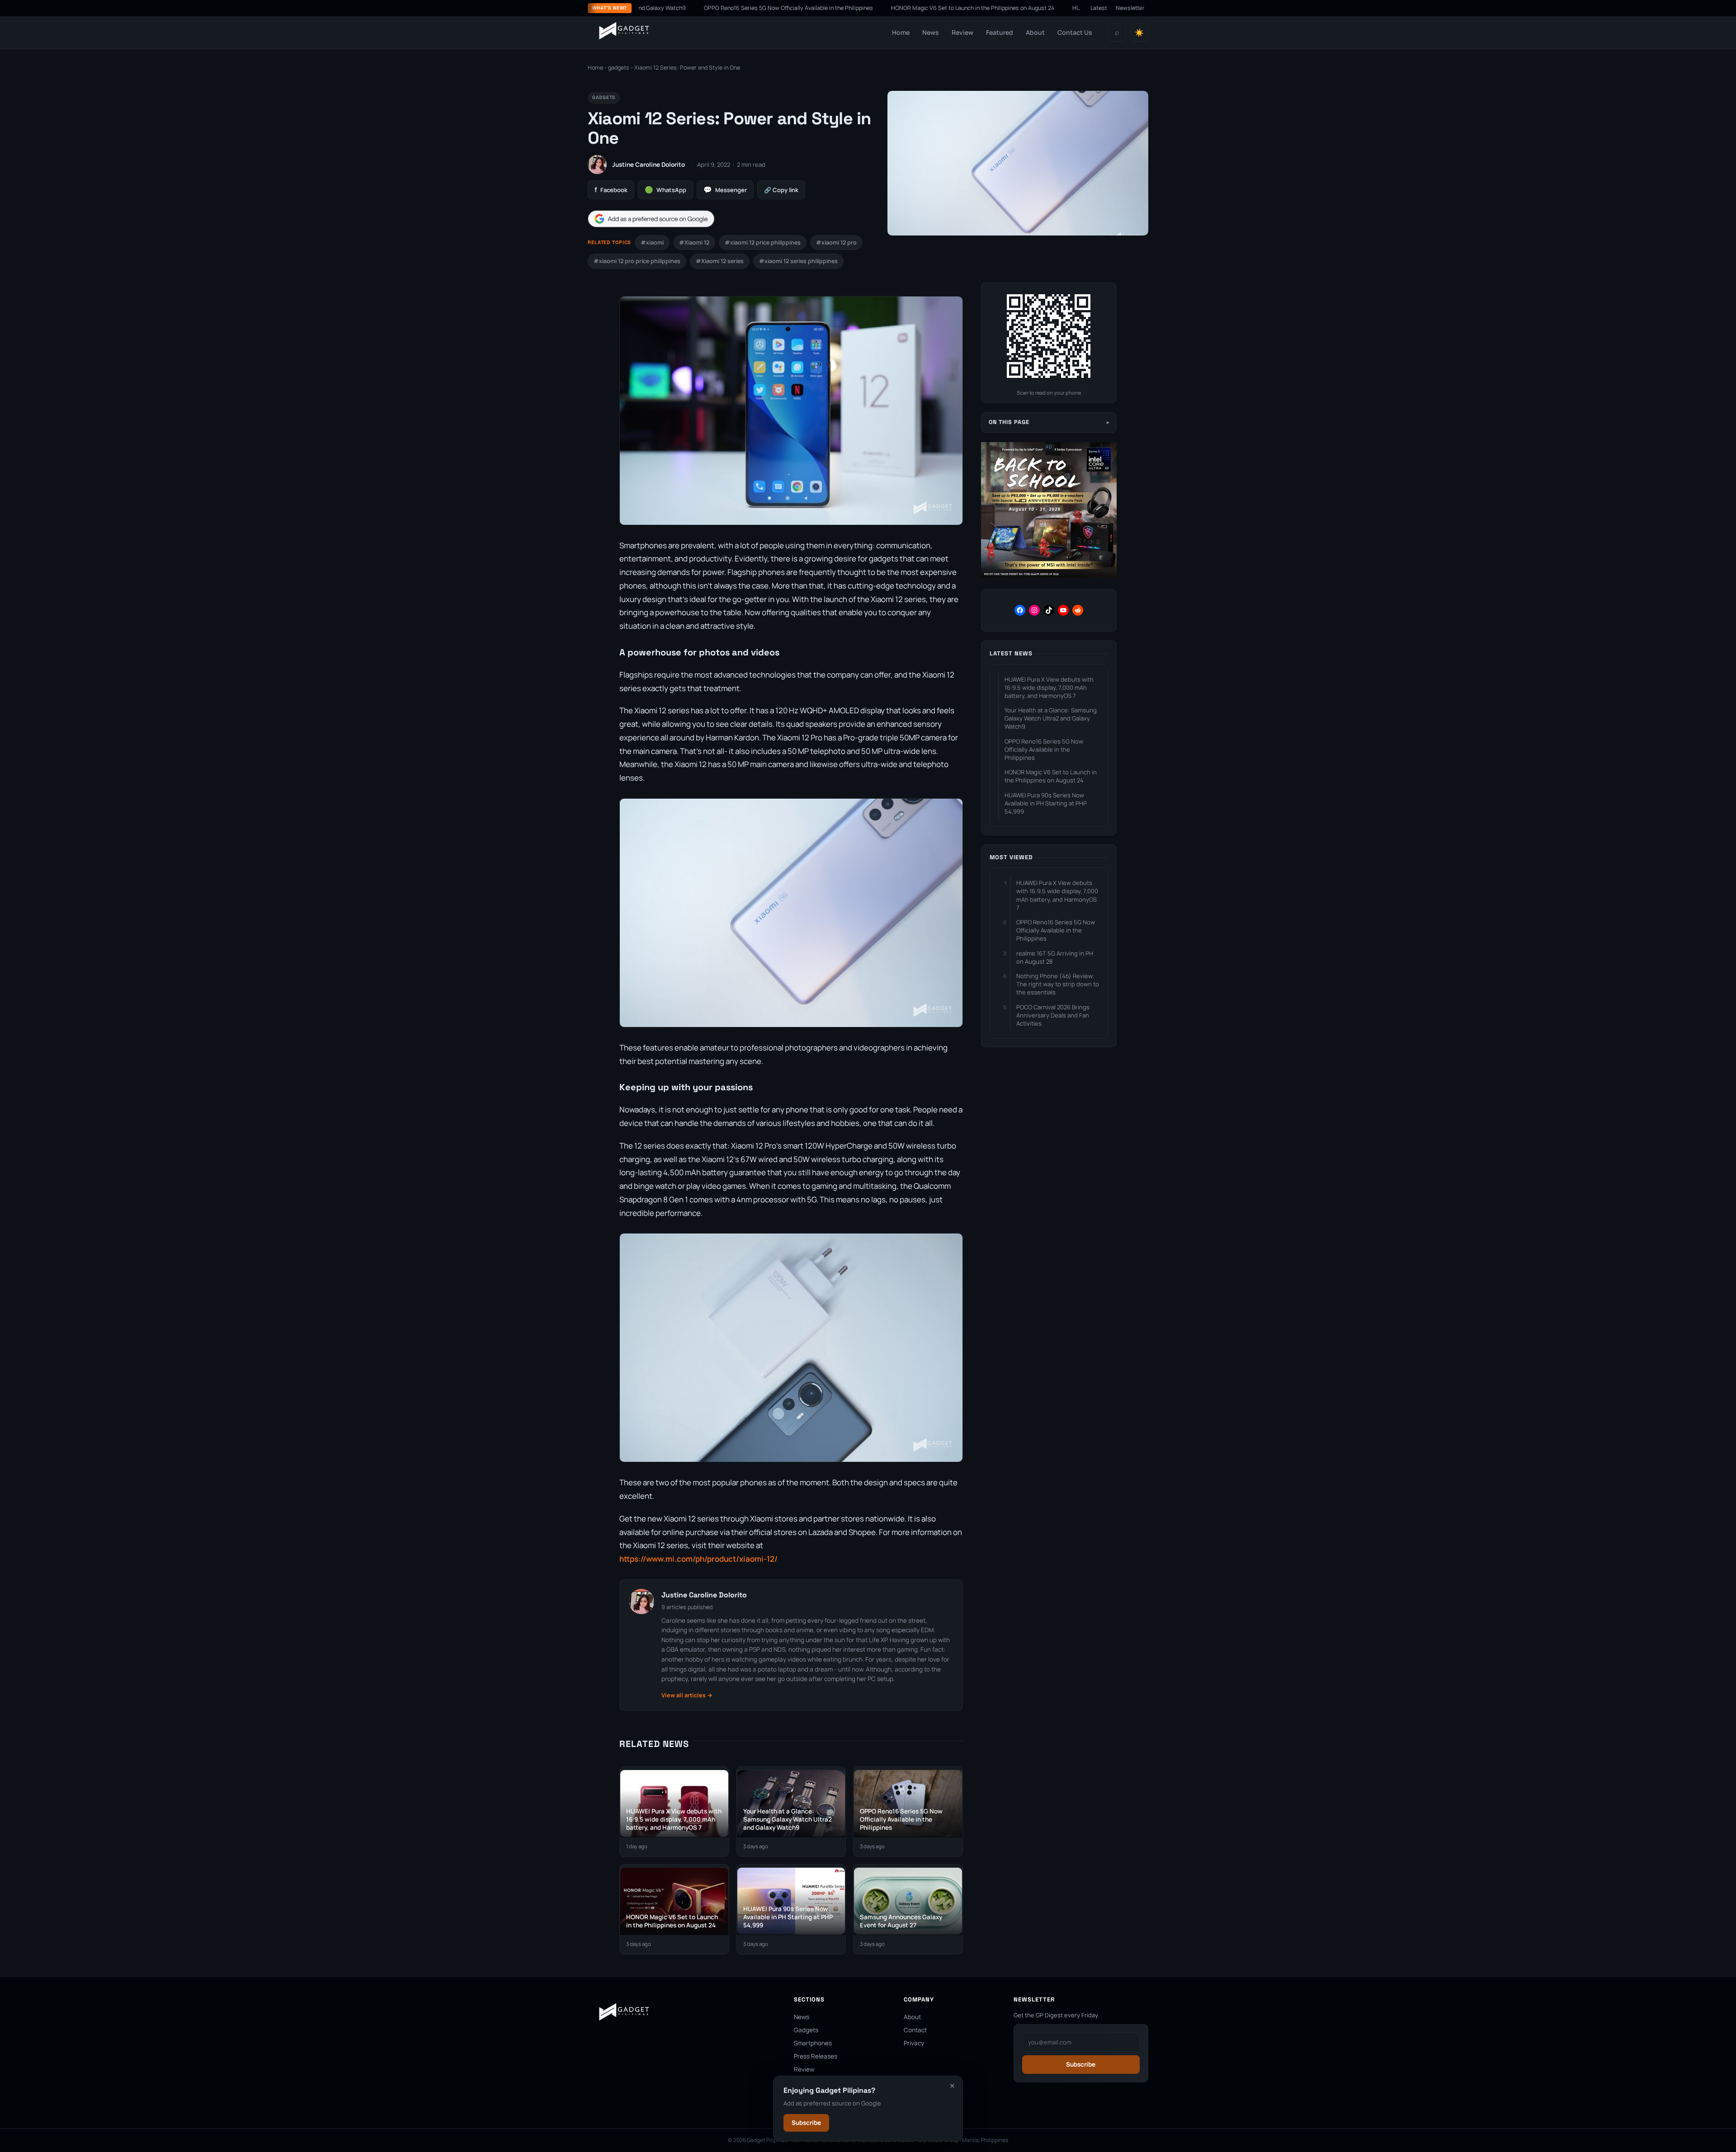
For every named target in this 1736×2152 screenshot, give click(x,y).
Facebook (611, 190)
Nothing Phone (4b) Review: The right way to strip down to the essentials (1058, 984)
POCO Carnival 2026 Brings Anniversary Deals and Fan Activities (1053, 1015)
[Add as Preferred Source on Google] (651, 219)
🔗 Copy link (781, 190)
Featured (1000, 32)
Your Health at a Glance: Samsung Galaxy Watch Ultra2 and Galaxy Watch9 (1051, 718)
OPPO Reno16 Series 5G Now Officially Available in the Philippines (675, 8)
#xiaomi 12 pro (836, 243)
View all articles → (687, 1695)
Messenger (725, 190)
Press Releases (816, 2056)
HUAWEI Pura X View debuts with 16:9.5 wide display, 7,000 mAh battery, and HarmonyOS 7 (1049, 688)
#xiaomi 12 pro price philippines (637, 261)
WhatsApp (665, 190)
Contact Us (1075, 32)
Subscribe (806, 2123)
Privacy (914, 2043)
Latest (1099, 8)
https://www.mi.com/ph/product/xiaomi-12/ (698, 1559)
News (931, 32)
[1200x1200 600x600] (1049, 576)
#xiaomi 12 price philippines (763, 243)
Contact (915, 2030)
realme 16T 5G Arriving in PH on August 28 (1055, 957)
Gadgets (806, 2030)
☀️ (1139, 33)
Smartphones (813, 2043)
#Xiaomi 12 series (720, 261)
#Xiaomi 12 (694, 243)
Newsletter (1130, 8)
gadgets (619, 68)
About (1035, 32)
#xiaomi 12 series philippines (798, 261)
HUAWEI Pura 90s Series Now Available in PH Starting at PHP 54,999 (1048, 8)
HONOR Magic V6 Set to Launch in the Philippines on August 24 (859, 8)
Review (962, 32)
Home (901, 32)
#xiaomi (652, 243)
